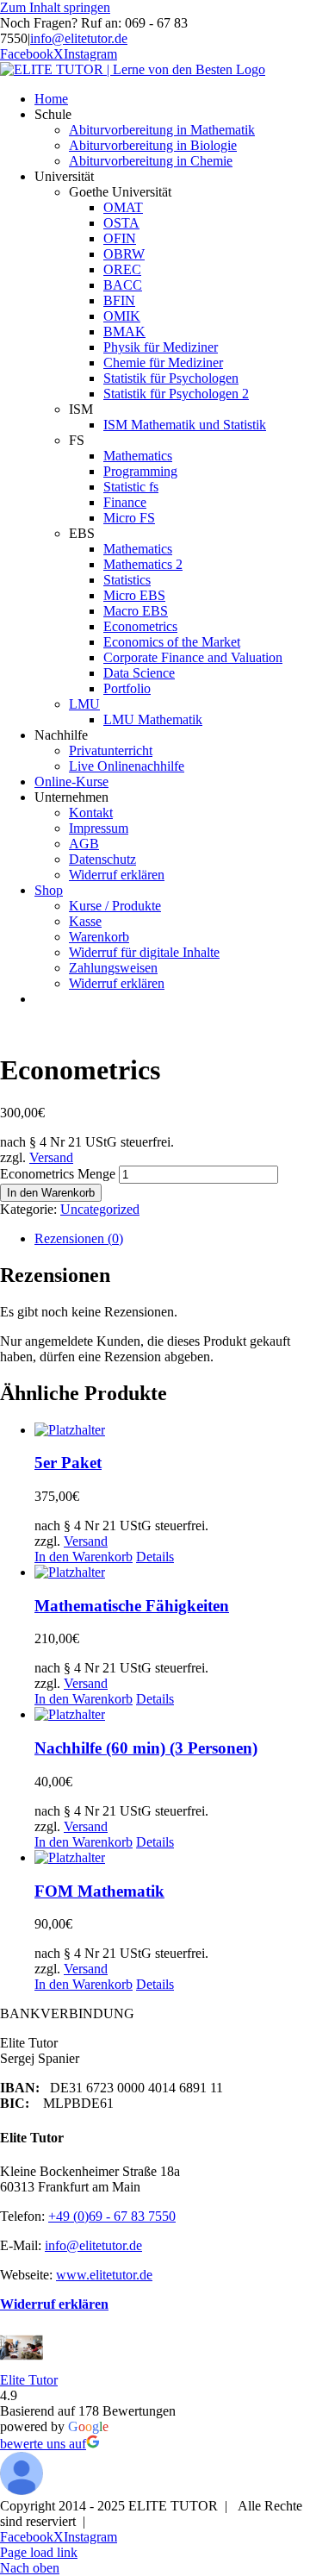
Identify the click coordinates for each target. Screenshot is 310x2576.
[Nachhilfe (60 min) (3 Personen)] (172, 1715)
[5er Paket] (172, 1430)
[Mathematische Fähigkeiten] (172, 1572)
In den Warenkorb (51, 1193)
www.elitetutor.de (104, 2275)
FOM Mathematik (99, 1891)
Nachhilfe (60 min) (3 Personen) (146, 1748)
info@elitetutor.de (79, 38)
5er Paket (68, 1463)
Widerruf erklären (54, 2304)
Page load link (39, 2552)
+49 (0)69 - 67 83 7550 (112, 2216)
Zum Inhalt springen (55, 7)
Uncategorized (100, 1209)
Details (155, 1557)
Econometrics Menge (58, 1174)
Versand (51, 1157)
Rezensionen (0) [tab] (79, 1238)
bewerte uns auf (43, 2444)
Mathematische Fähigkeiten (132, 1606)
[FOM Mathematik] (172, 1858)
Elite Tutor (29, 2380)
